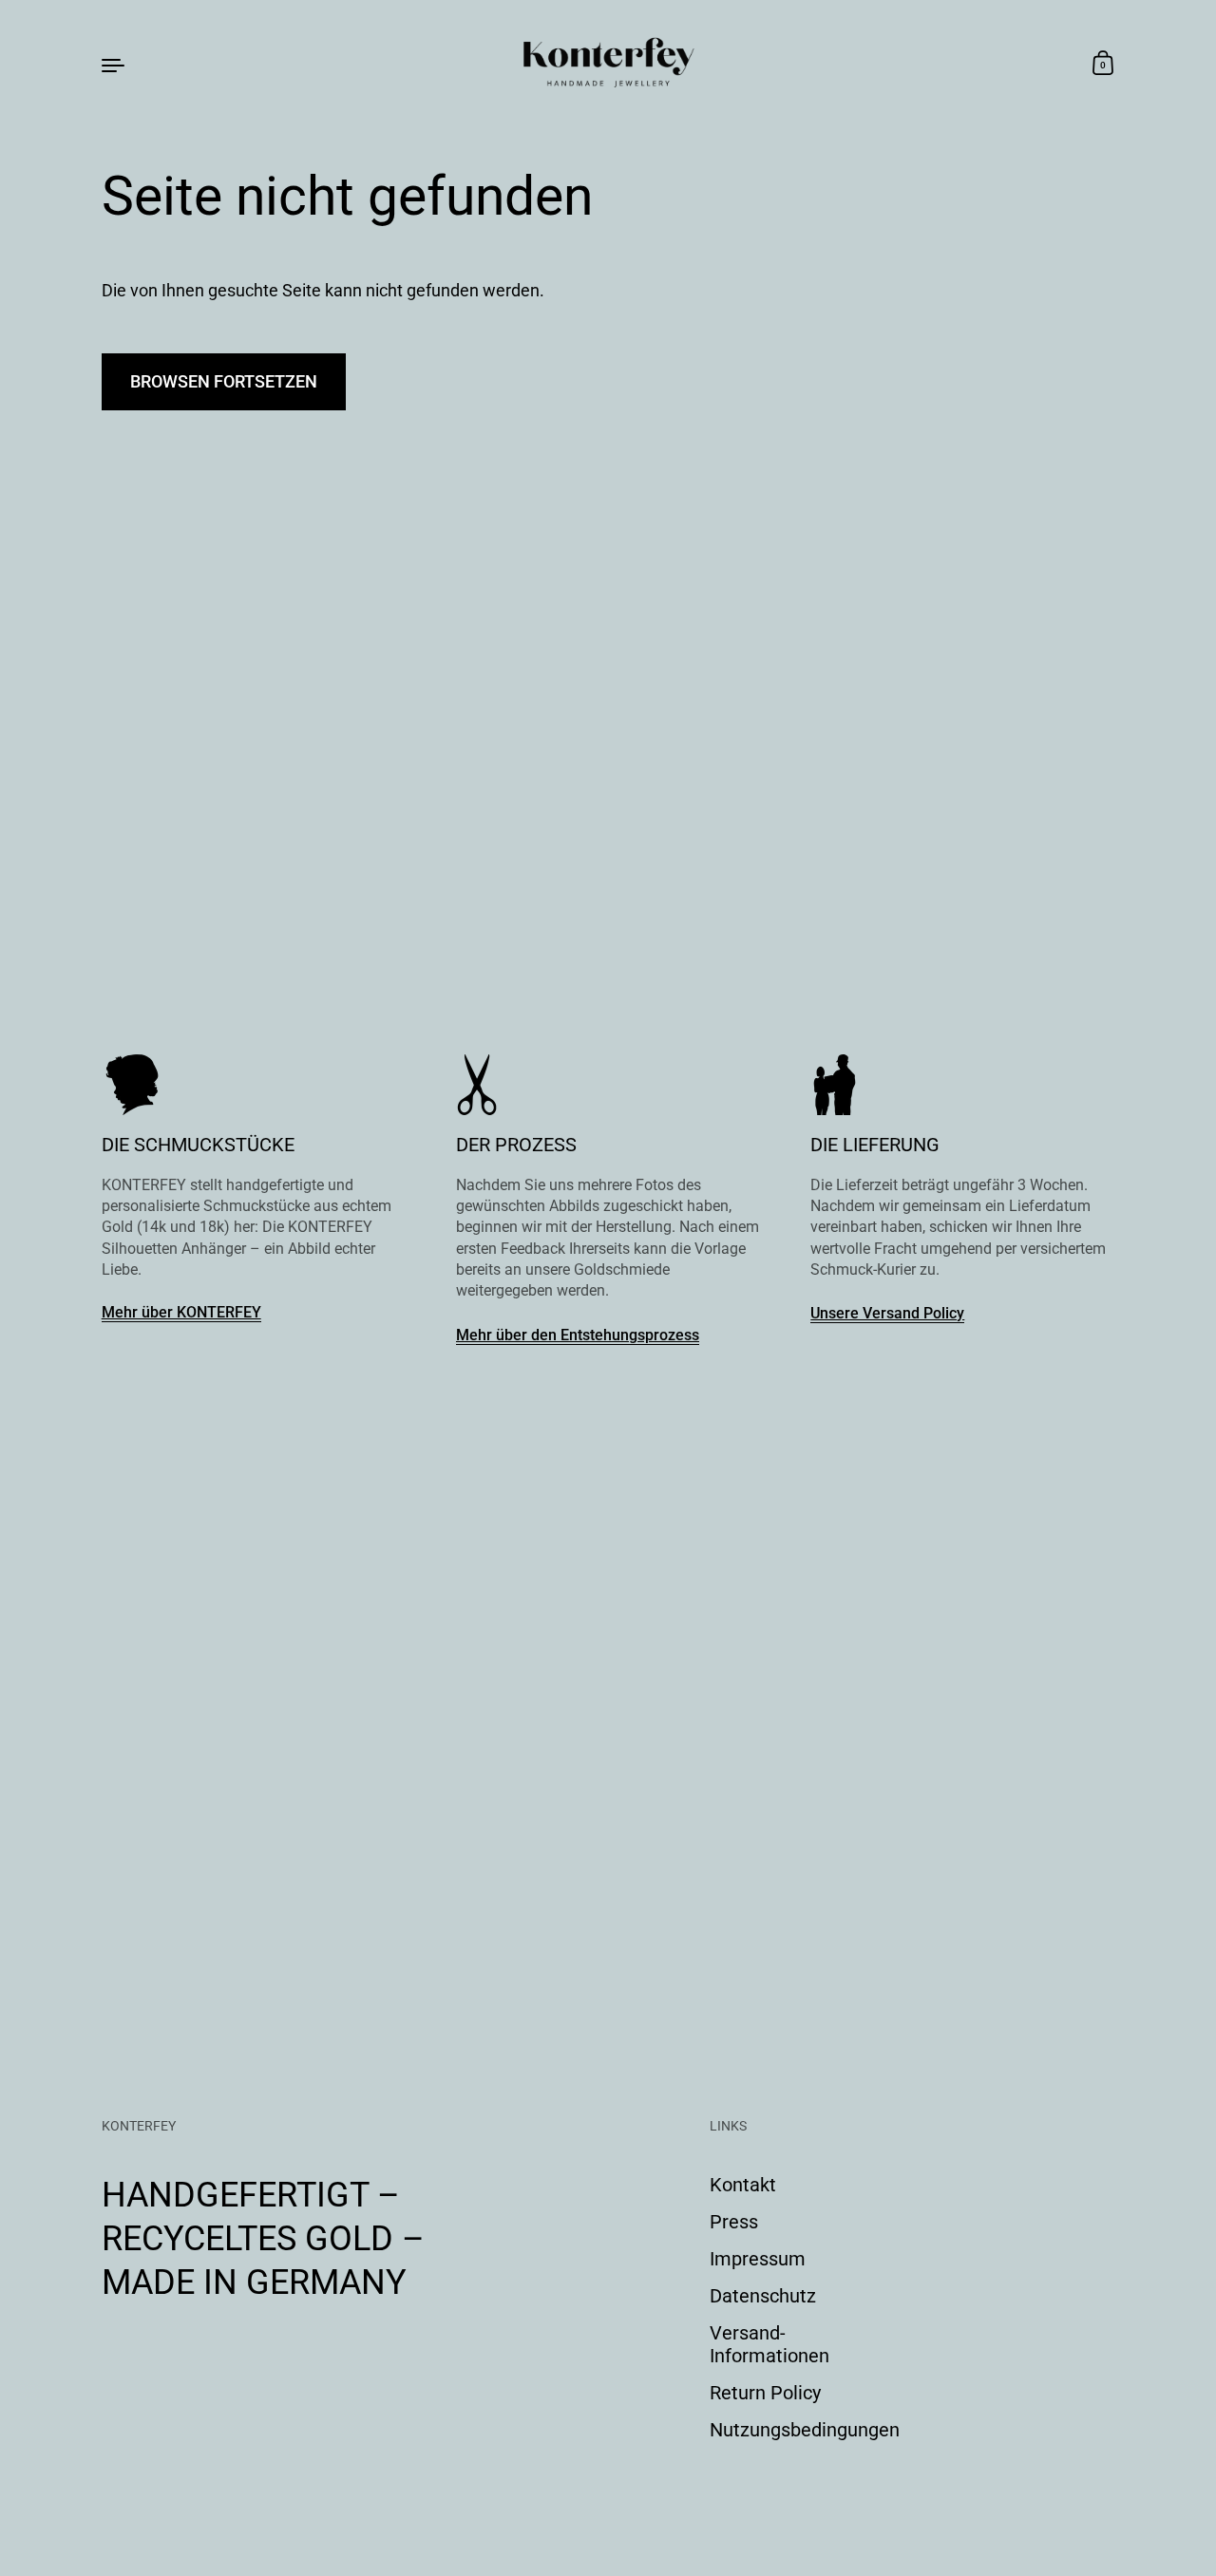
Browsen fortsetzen (224, 381)
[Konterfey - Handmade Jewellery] (608, 64)
